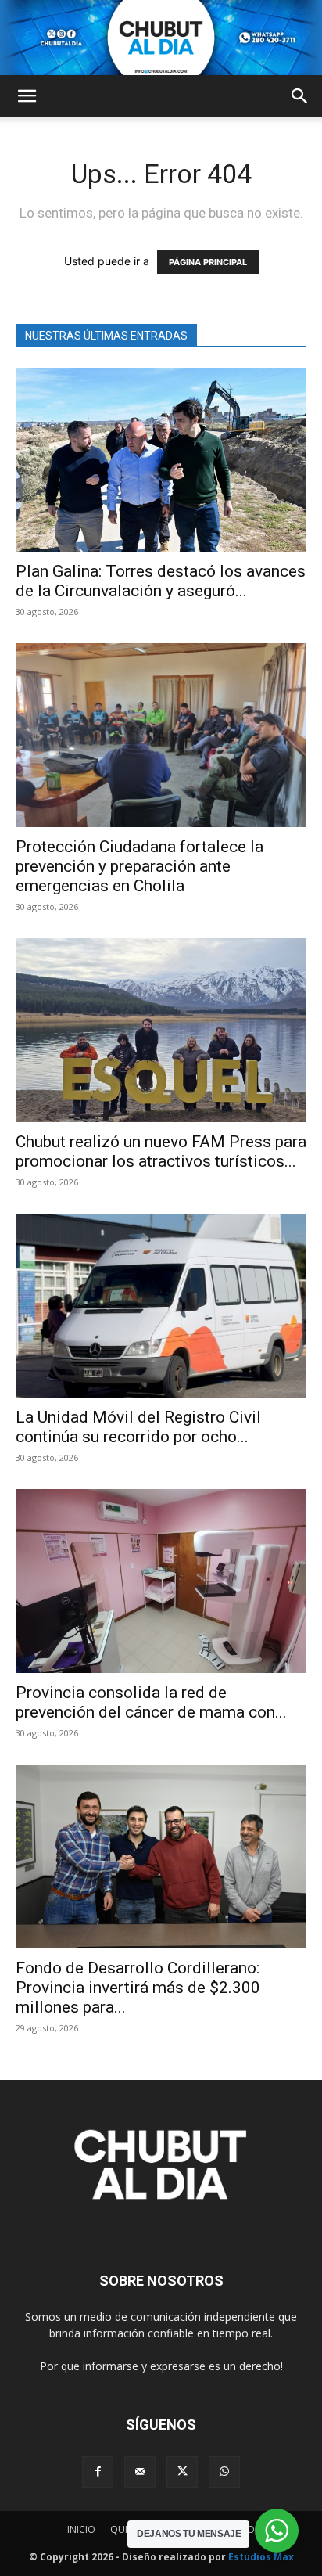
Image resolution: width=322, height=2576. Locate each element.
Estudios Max (261, 2557)
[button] (27, 96)
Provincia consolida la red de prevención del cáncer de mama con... (151, 1702)
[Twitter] (182, 2472)
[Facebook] (98, 2472)
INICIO (81, 2529)
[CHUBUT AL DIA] (161, 38)
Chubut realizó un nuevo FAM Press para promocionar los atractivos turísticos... (161, 1151)
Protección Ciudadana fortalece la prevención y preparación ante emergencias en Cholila (140, 866)
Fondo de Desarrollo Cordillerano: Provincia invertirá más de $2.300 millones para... (138, 1988)
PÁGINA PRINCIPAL (208, 262)
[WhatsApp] (224, 2472)
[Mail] (140, 2472)
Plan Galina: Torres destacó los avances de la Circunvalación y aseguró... (161, 581)
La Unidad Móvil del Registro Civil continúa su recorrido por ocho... (138, 1427)
